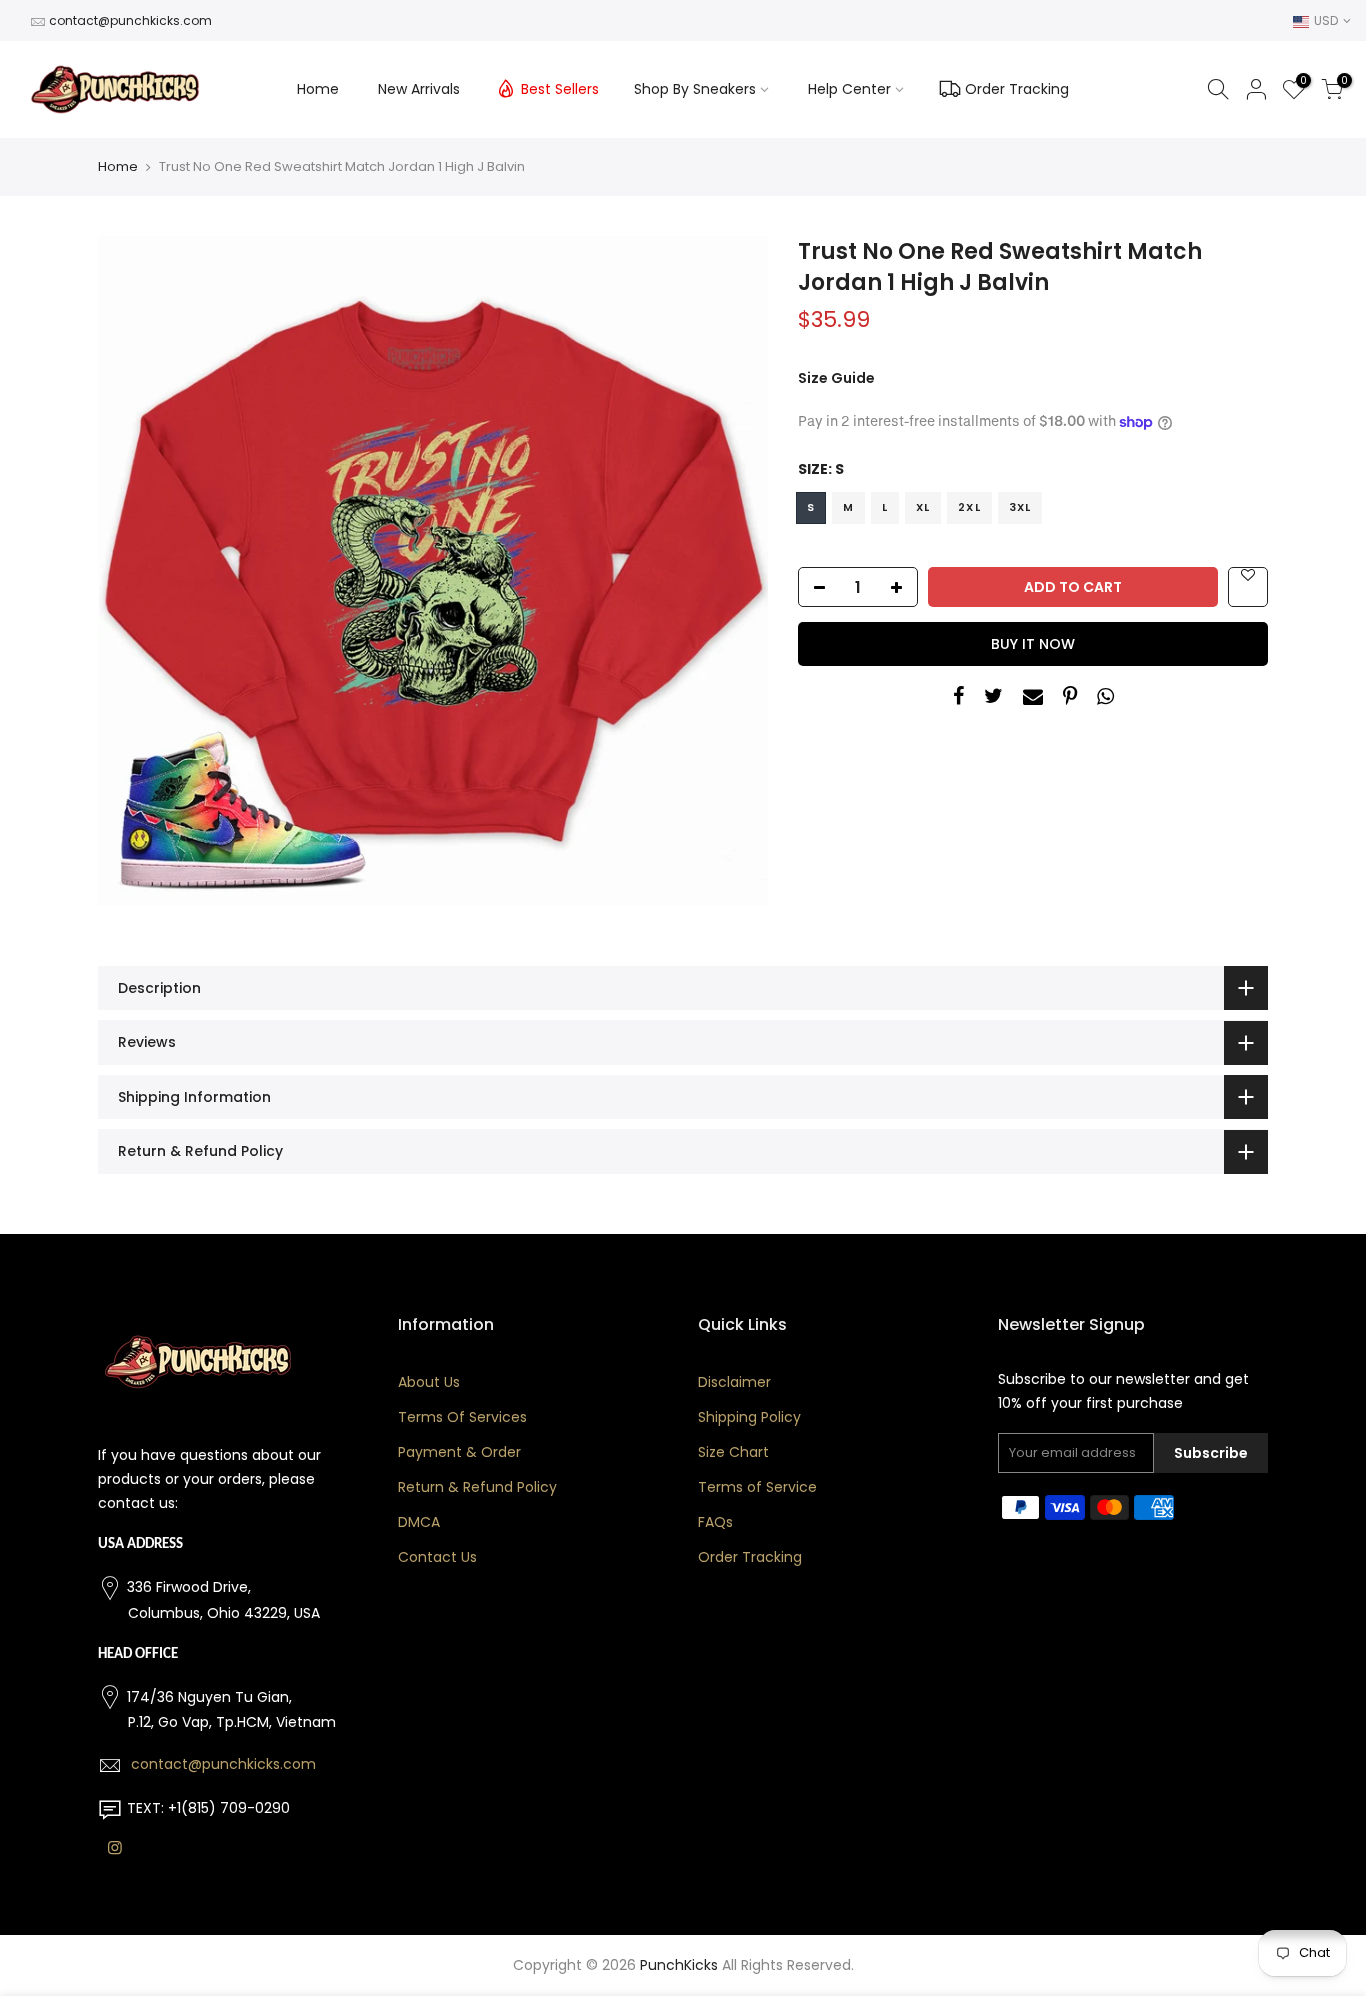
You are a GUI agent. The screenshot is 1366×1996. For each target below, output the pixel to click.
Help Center (849, 89)
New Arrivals (419, 89)
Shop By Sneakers (695, 89)
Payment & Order (459, 1452)
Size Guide (836, 378)
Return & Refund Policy (477, 1487)
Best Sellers (560, 89)
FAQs (715, 1522)
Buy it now (1033, 644)
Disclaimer (734, 1382)
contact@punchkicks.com (130, 20)
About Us (429, 1382)
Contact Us (437, 1557)
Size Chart (733, 1452)
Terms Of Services (462, 1417)
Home (318, 89)
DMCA (419, 1522)
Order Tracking (1017, 89)
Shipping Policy (749, 1417)
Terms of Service (757, 1487)
